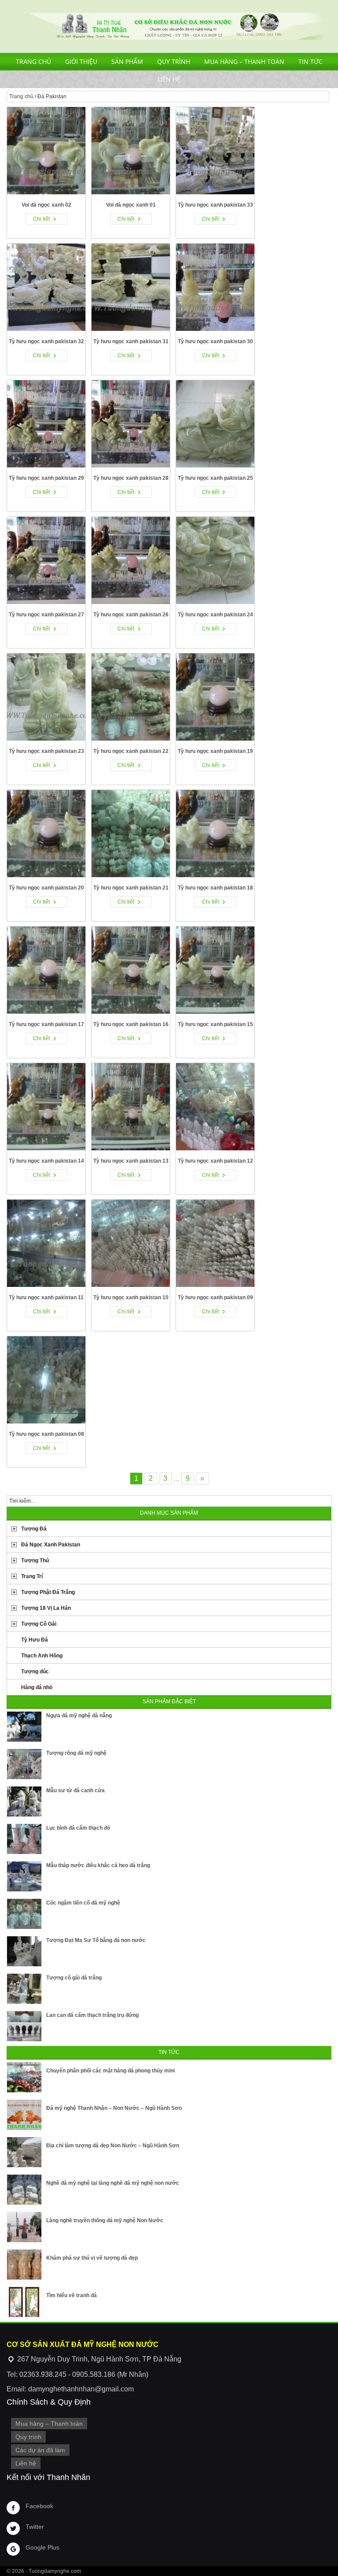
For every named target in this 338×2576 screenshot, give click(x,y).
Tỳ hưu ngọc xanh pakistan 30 (215, 341)
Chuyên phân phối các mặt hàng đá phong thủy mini (110, 2071)
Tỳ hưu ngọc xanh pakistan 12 (215, 1161)
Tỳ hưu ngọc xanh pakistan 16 (131, 1024)
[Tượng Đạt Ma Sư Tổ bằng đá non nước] (24, 1951)
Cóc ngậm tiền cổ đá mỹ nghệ (83, 1903)
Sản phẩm (127, 61)
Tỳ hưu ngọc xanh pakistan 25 (215, 478)
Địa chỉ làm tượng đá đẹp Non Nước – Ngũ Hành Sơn (113, 2146)
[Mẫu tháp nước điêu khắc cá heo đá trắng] (24, 1876)
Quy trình (174, 61)
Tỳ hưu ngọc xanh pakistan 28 (131, 478)
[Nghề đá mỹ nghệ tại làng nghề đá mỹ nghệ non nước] (24, 2190)
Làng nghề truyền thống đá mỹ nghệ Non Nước (105, 2220)
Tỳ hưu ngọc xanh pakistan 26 (131, 615)
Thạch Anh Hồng (42, 1656)
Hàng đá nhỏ (37, 1687)
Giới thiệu (81, 61)
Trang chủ (33, 61)
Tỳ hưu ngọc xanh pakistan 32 (46, 341)
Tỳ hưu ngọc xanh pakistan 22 (131, 751)
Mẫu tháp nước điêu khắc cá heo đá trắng (98, 1865)
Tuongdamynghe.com (55, 2571)
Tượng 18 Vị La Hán (46, 1608)
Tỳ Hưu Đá (35, 1640)
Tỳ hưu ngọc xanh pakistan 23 (46, 751)
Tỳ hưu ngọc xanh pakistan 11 (46, 1297)
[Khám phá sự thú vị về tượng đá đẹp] (24, 2265)
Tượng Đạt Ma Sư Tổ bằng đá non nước (96, 1940)
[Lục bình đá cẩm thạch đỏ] (24, 1839)
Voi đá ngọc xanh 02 (46, 205)
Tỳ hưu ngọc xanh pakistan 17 (46, 1024)
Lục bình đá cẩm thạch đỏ (78, 1828)
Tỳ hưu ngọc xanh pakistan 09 (215, 1297)
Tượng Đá (34, 1529)
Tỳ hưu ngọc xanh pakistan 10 (131, 1297)
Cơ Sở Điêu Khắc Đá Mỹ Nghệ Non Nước (169, 26)
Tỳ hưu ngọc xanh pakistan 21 (131, 888)
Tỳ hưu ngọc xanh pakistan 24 (215, 615)
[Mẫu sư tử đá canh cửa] (24, 1801)
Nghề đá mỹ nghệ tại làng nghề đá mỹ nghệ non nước (113, 2183)
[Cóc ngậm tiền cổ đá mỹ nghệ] (24, 1914)
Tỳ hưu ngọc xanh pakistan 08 (46, 1434)
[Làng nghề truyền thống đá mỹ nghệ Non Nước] (24, 2227)
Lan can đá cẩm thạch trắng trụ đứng (92, 2015)
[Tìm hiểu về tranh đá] (24, 2302)
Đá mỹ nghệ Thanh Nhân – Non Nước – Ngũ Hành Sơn (114, 2108)
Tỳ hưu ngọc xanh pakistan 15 (215, 1024)
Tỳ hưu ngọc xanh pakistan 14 (46, 1161)
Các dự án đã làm (40, 2450)
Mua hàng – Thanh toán (244, 61)
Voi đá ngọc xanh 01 (131, 205)
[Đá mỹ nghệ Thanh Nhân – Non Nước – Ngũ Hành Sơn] (24, 2115)
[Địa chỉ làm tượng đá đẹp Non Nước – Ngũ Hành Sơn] (24, 2152)
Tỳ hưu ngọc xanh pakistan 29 (46, 478)
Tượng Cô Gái (39, 1624)
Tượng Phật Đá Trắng (48, 1592)
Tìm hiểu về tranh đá (72, 2295)
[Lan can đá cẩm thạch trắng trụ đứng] (24, 2026)
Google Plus (42, 2547)
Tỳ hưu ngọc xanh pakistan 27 (46, 615)
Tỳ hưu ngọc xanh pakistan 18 (215, 888)
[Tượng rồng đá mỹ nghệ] (24, 1764)
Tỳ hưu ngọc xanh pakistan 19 (215, 751)
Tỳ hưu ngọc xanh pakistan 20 (46, 888)
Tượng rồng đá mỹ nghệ (76, 1753)
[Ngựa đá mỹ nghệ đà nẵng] (24, 1727)
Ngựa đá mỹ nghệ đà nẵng (79, 1716)
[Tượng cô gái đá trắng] (24, 1989)
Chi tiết (41, 219)
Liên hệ (169, 79)
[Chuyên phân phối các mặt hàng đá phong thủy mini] (24, 2077)
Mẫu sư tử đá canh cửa (75, 1790)
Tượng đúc (35, 1672)
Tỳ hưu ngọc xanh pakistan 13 (131, 1161)
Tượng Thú (35, 1560)
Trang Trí (32, 1576)
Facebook (39, 2506)
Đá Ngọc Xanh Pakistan (51, 1545)
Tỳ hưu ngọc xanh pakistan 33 (215, 205)
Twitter (35, 2527)
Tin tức (310, 61)
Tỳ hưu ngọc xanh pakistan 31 (131, 341)
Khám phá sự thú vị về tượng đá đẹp (92, 2258)
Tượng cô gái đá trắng (74, 1978)
